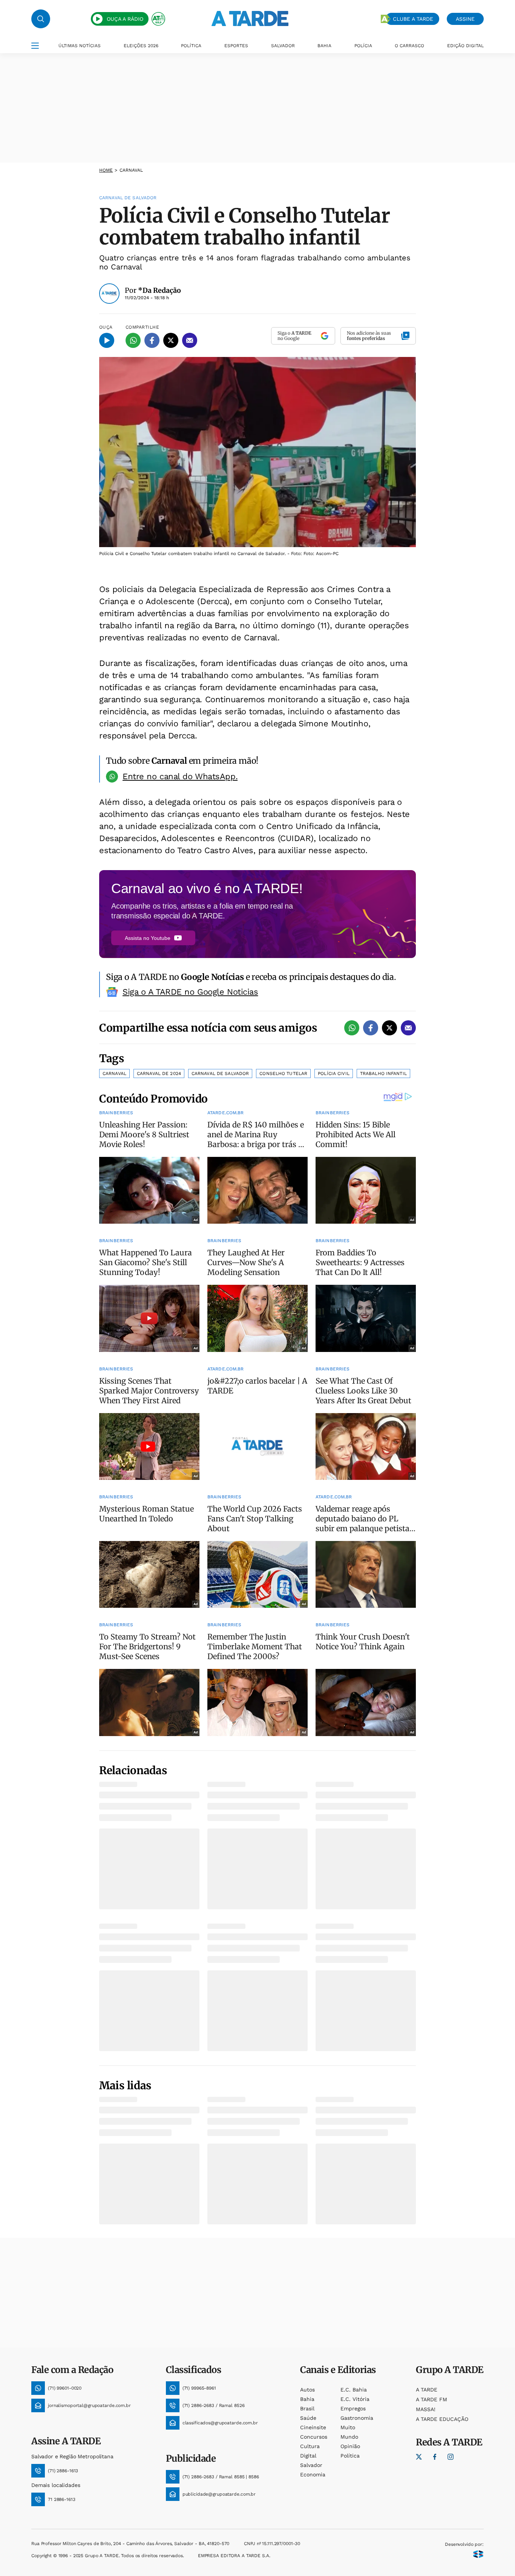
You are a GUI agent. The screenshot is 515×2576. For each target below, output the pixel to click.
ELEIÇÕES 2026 (141, 46)
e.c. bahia (354, 2390)
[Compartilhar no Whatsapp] (133, 340)
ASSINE (465, 19)
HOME (106, 170)
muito (348, 2427)
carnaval (114, 1073)
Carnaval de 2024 (159, 1073)
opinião (350, 2446)
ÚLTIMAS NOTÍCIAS (80, 46)
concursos (314, 2437)
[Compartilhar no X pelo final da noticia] (389, 1028)
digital (308, 2456)
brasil (307, 2408)
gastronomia (357, 2418)
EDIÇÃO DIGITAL (465, 46)
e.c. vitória (355, 2399)
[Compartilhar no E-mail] (190, 340)
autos (307, 2390)
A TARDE (427, 2390)
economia (313, 2474)
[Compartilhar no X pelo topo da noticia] (171, 340)
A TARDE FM (431, 2399)
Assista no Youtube (148, 938)
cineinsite (313, 2427)
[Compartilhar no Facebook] (152, 340)
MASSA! (426, 2409)
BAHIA (324, 46)
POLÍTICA (191, 46)
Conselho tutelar (283, 1073)
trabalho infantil (383, 1073)
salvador (311, 2465)
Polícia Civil (334, 1073)
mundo (349, 2437)
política (350, 2456)
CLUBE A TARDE (413, 19)
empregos (353, 2408)
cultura (310, 2446)
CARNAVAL (131, 170)
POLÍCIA (363, 46)
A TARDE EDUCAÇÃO (442, 2419)
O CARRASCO (409, 46)
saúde (308, 2418)
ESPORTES (236, 46)
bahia (307, 2399)
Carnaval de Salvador (220, 1073)
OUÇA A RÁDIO (125, 19)
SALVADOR (283, 46)
